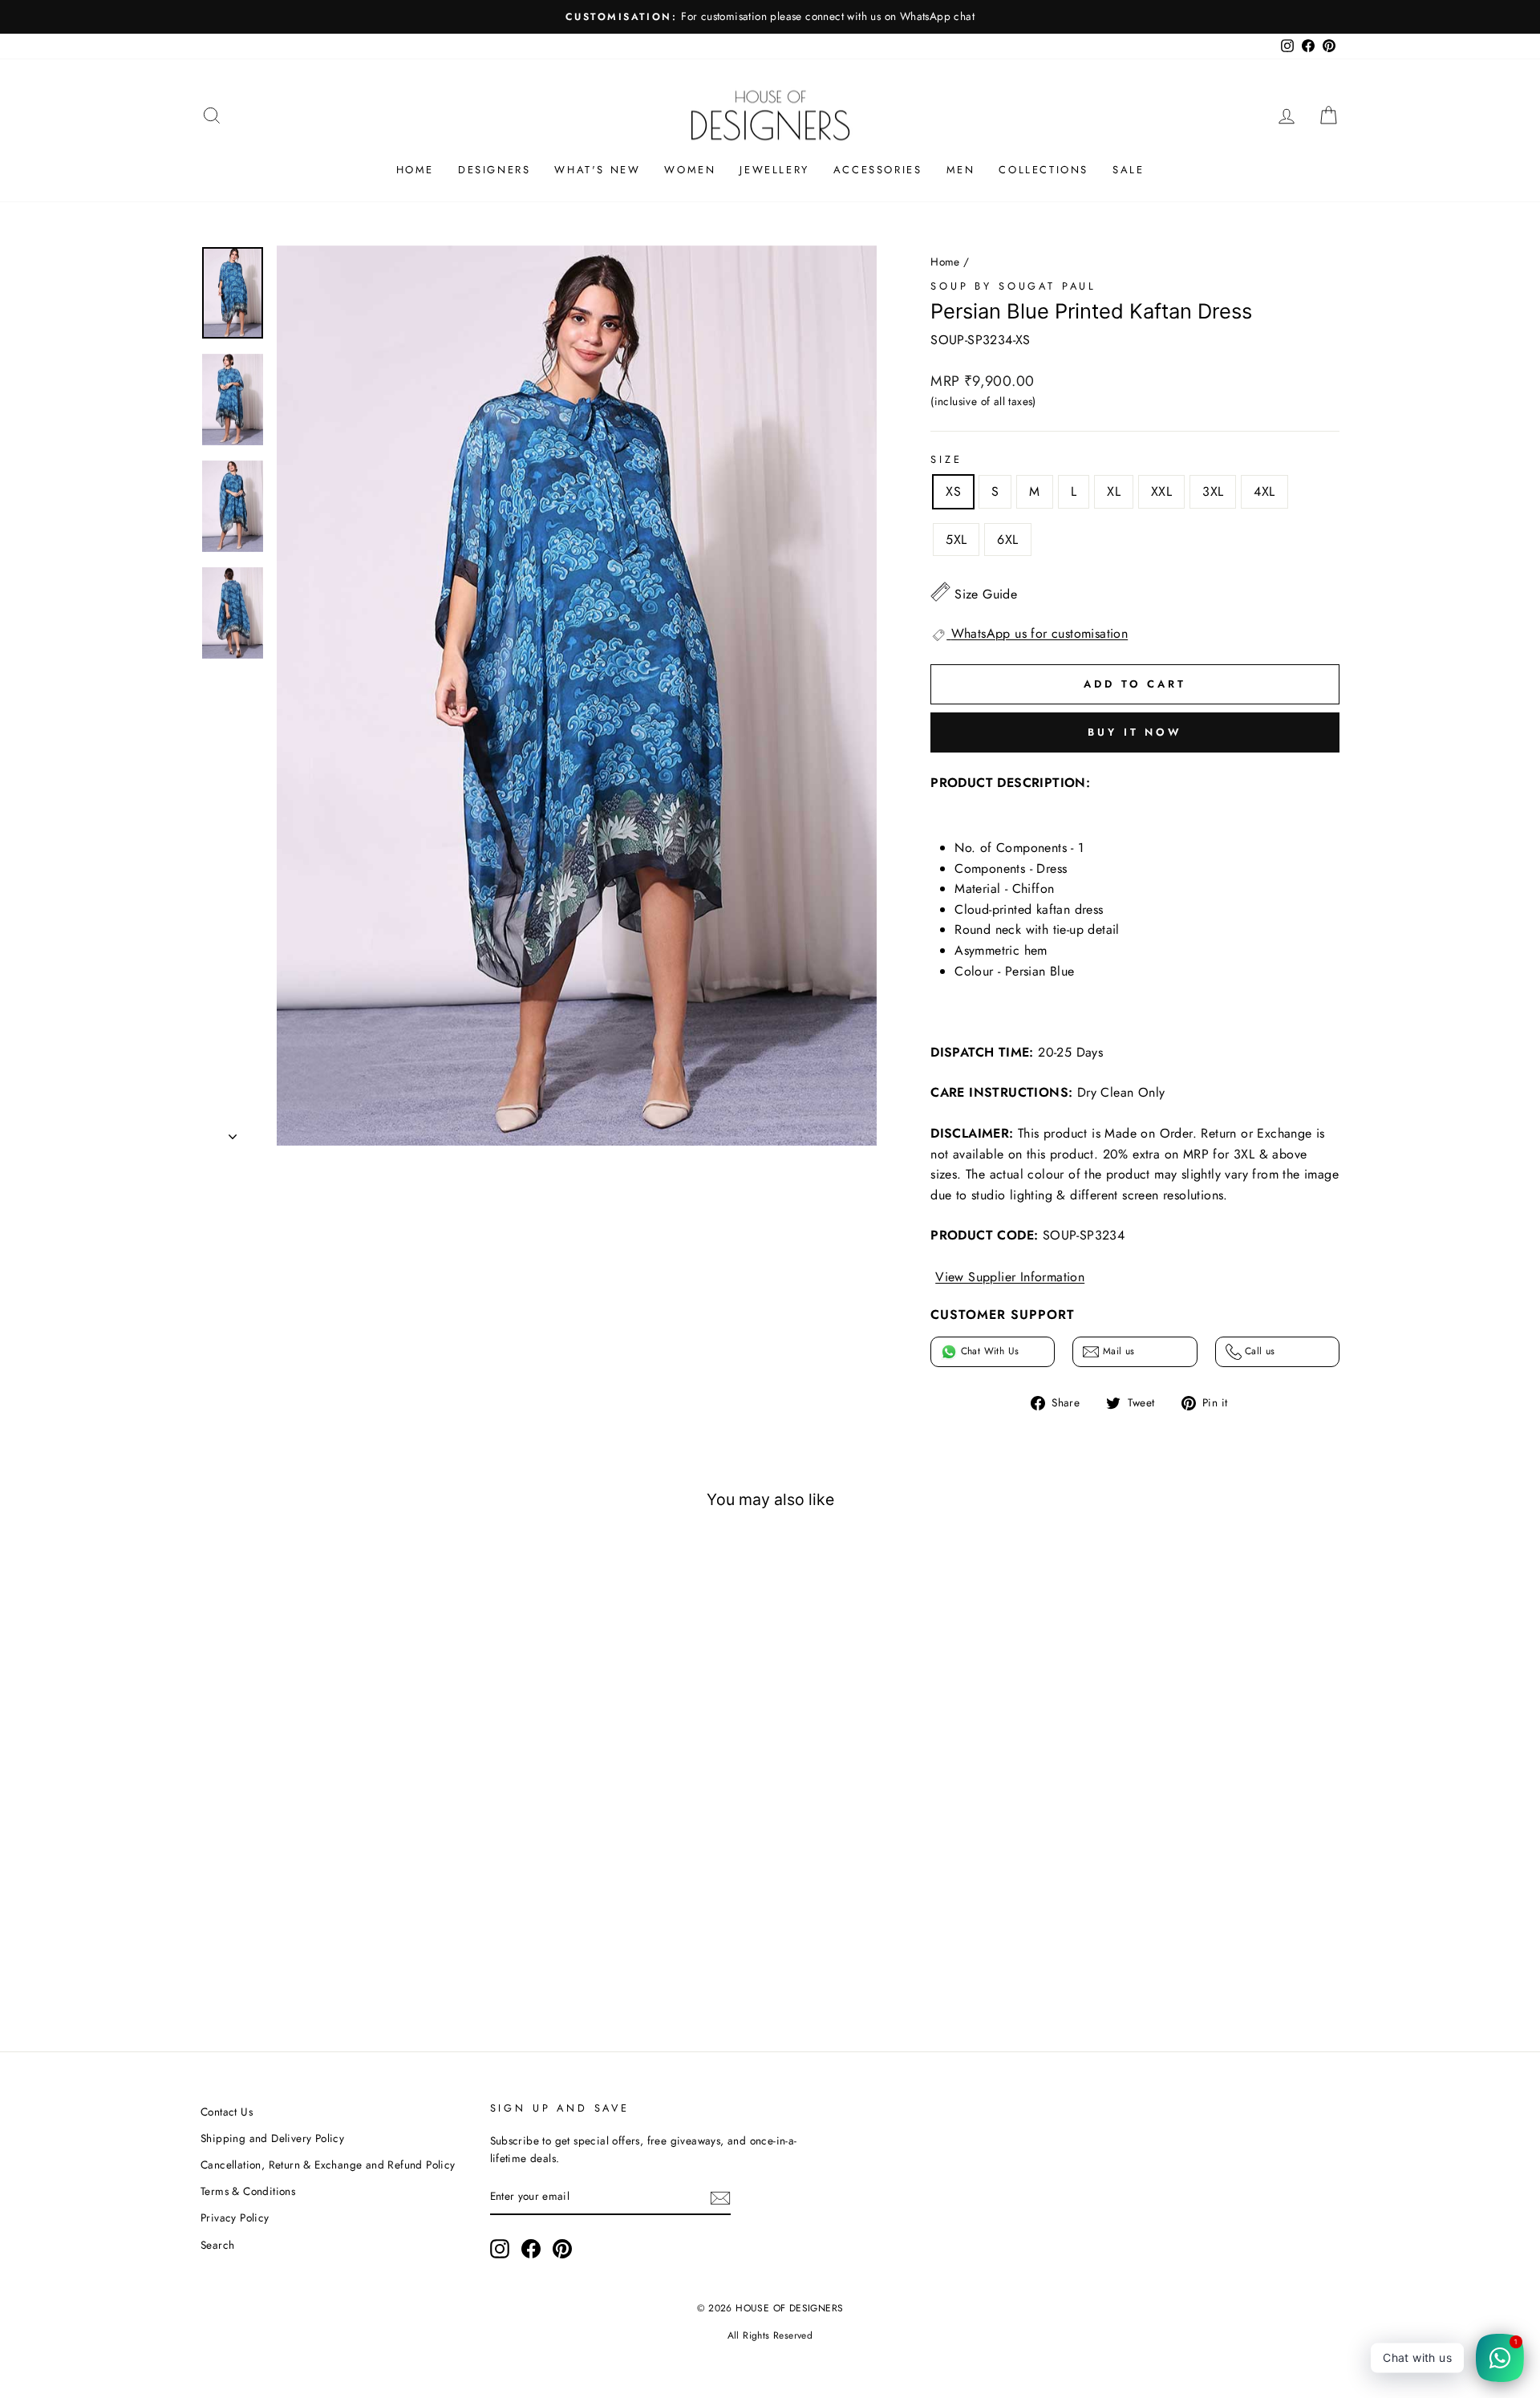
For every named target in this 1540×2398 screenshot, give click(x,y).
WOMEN (690, 170)
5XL (956, 540)
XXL (1161, 491)
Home (945, 262)
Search (217, 2245)
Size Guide (986, 594)
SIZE (946, 459)
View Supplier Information (1010, 1277)
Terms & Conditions (248, 2191)
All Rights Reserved (770, 2335)
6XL (1007, 540)
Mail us (1116, 1351)
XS (953, 491)
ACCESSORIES (878, 170)
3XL (1213, 491)
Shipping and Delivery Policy (272, 2138)
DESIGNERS (494, 170)
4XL (1264, 491)
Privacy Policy (235, 2217)
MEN (961, 170)
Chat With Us (988, 1351)
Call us (1258, 1351)
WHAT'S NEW (597, 170)
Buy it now (1135, 732)
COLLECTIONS (1044, 170)
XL (1114, 491)
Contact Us (227, 2112)
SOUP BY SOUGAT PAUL (1013, 286)
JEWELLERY (774, 170)
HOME (415, 170)
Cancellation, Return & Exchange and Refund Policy (328, 2165)
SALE (1128, 170)
